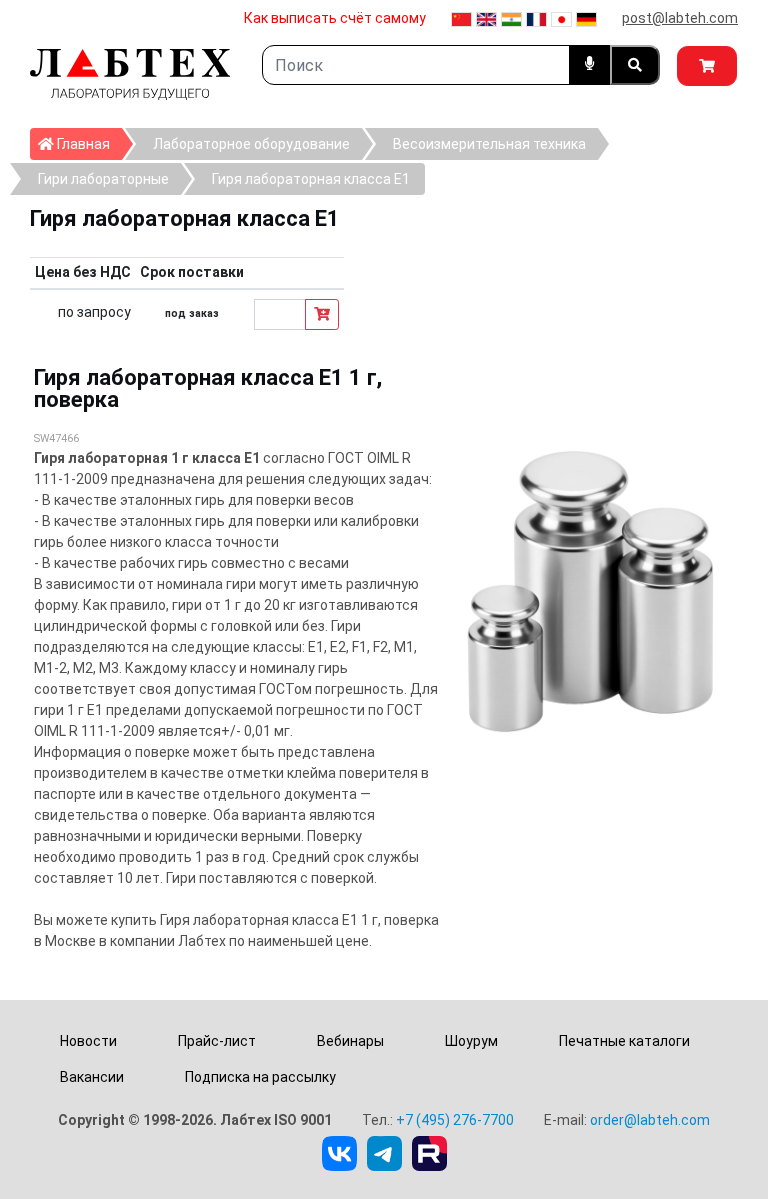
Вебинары (350, 1041)
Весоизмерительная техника (489, 144)
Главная (88, 143)
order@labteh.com (650, 1120)
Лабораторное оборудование (251, 144)
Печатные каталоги (624, 1041)
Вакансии (92, 1077)
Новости (88, 1041)
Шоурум (471, 1041)
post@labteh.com (680, 18)
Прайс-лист (217, 1041)
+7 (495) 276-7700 (455, 1120)
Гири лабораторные (103, 179)
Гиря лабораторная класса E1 (311, 179)
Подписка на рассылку (260, 1077)
